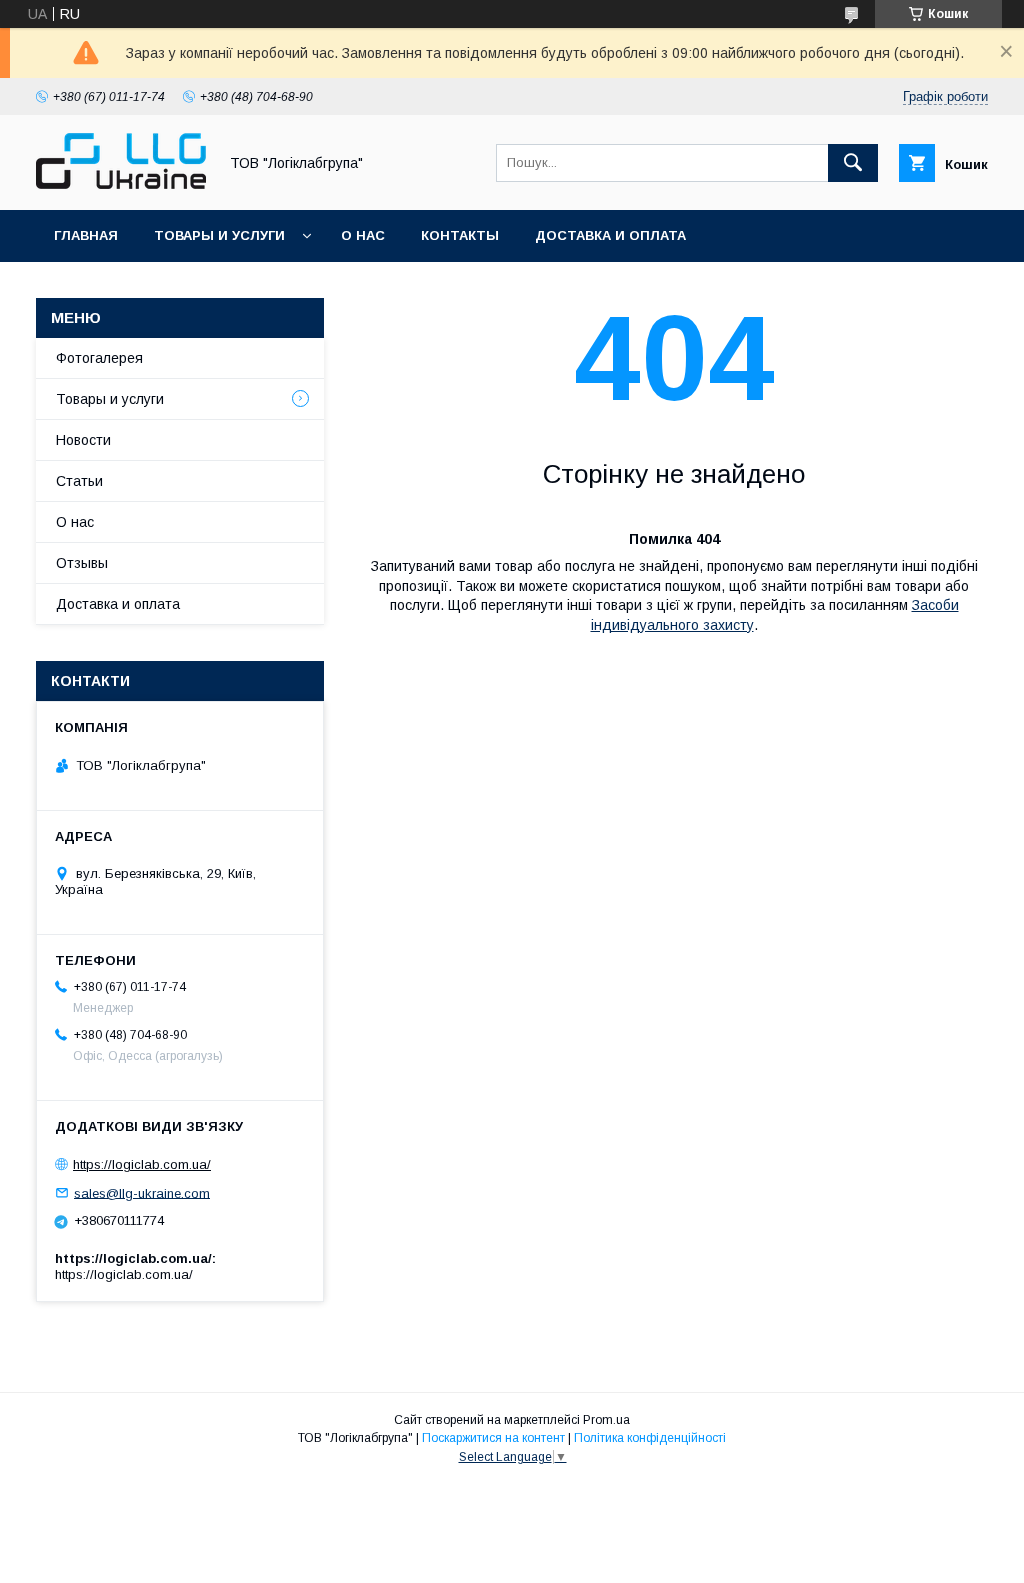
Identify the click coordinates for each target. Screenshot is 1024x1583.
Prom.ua (606, 1420)
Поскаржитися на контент (493, 1438)
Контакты (460, 235)
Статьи (79, 481)
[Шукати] (853, 163)
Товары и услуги (219, 235)
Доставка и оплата (610, 235)
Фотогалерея (99, 358)
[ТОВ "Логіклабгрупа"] (121, 184)
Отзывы (82, 563)
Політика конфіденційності (650, 1438)
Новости (83, 440)
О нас (363, 235)
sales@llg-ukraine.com (142, 1192)
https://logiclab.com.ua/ (142, 1164)
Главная (86, 235)
